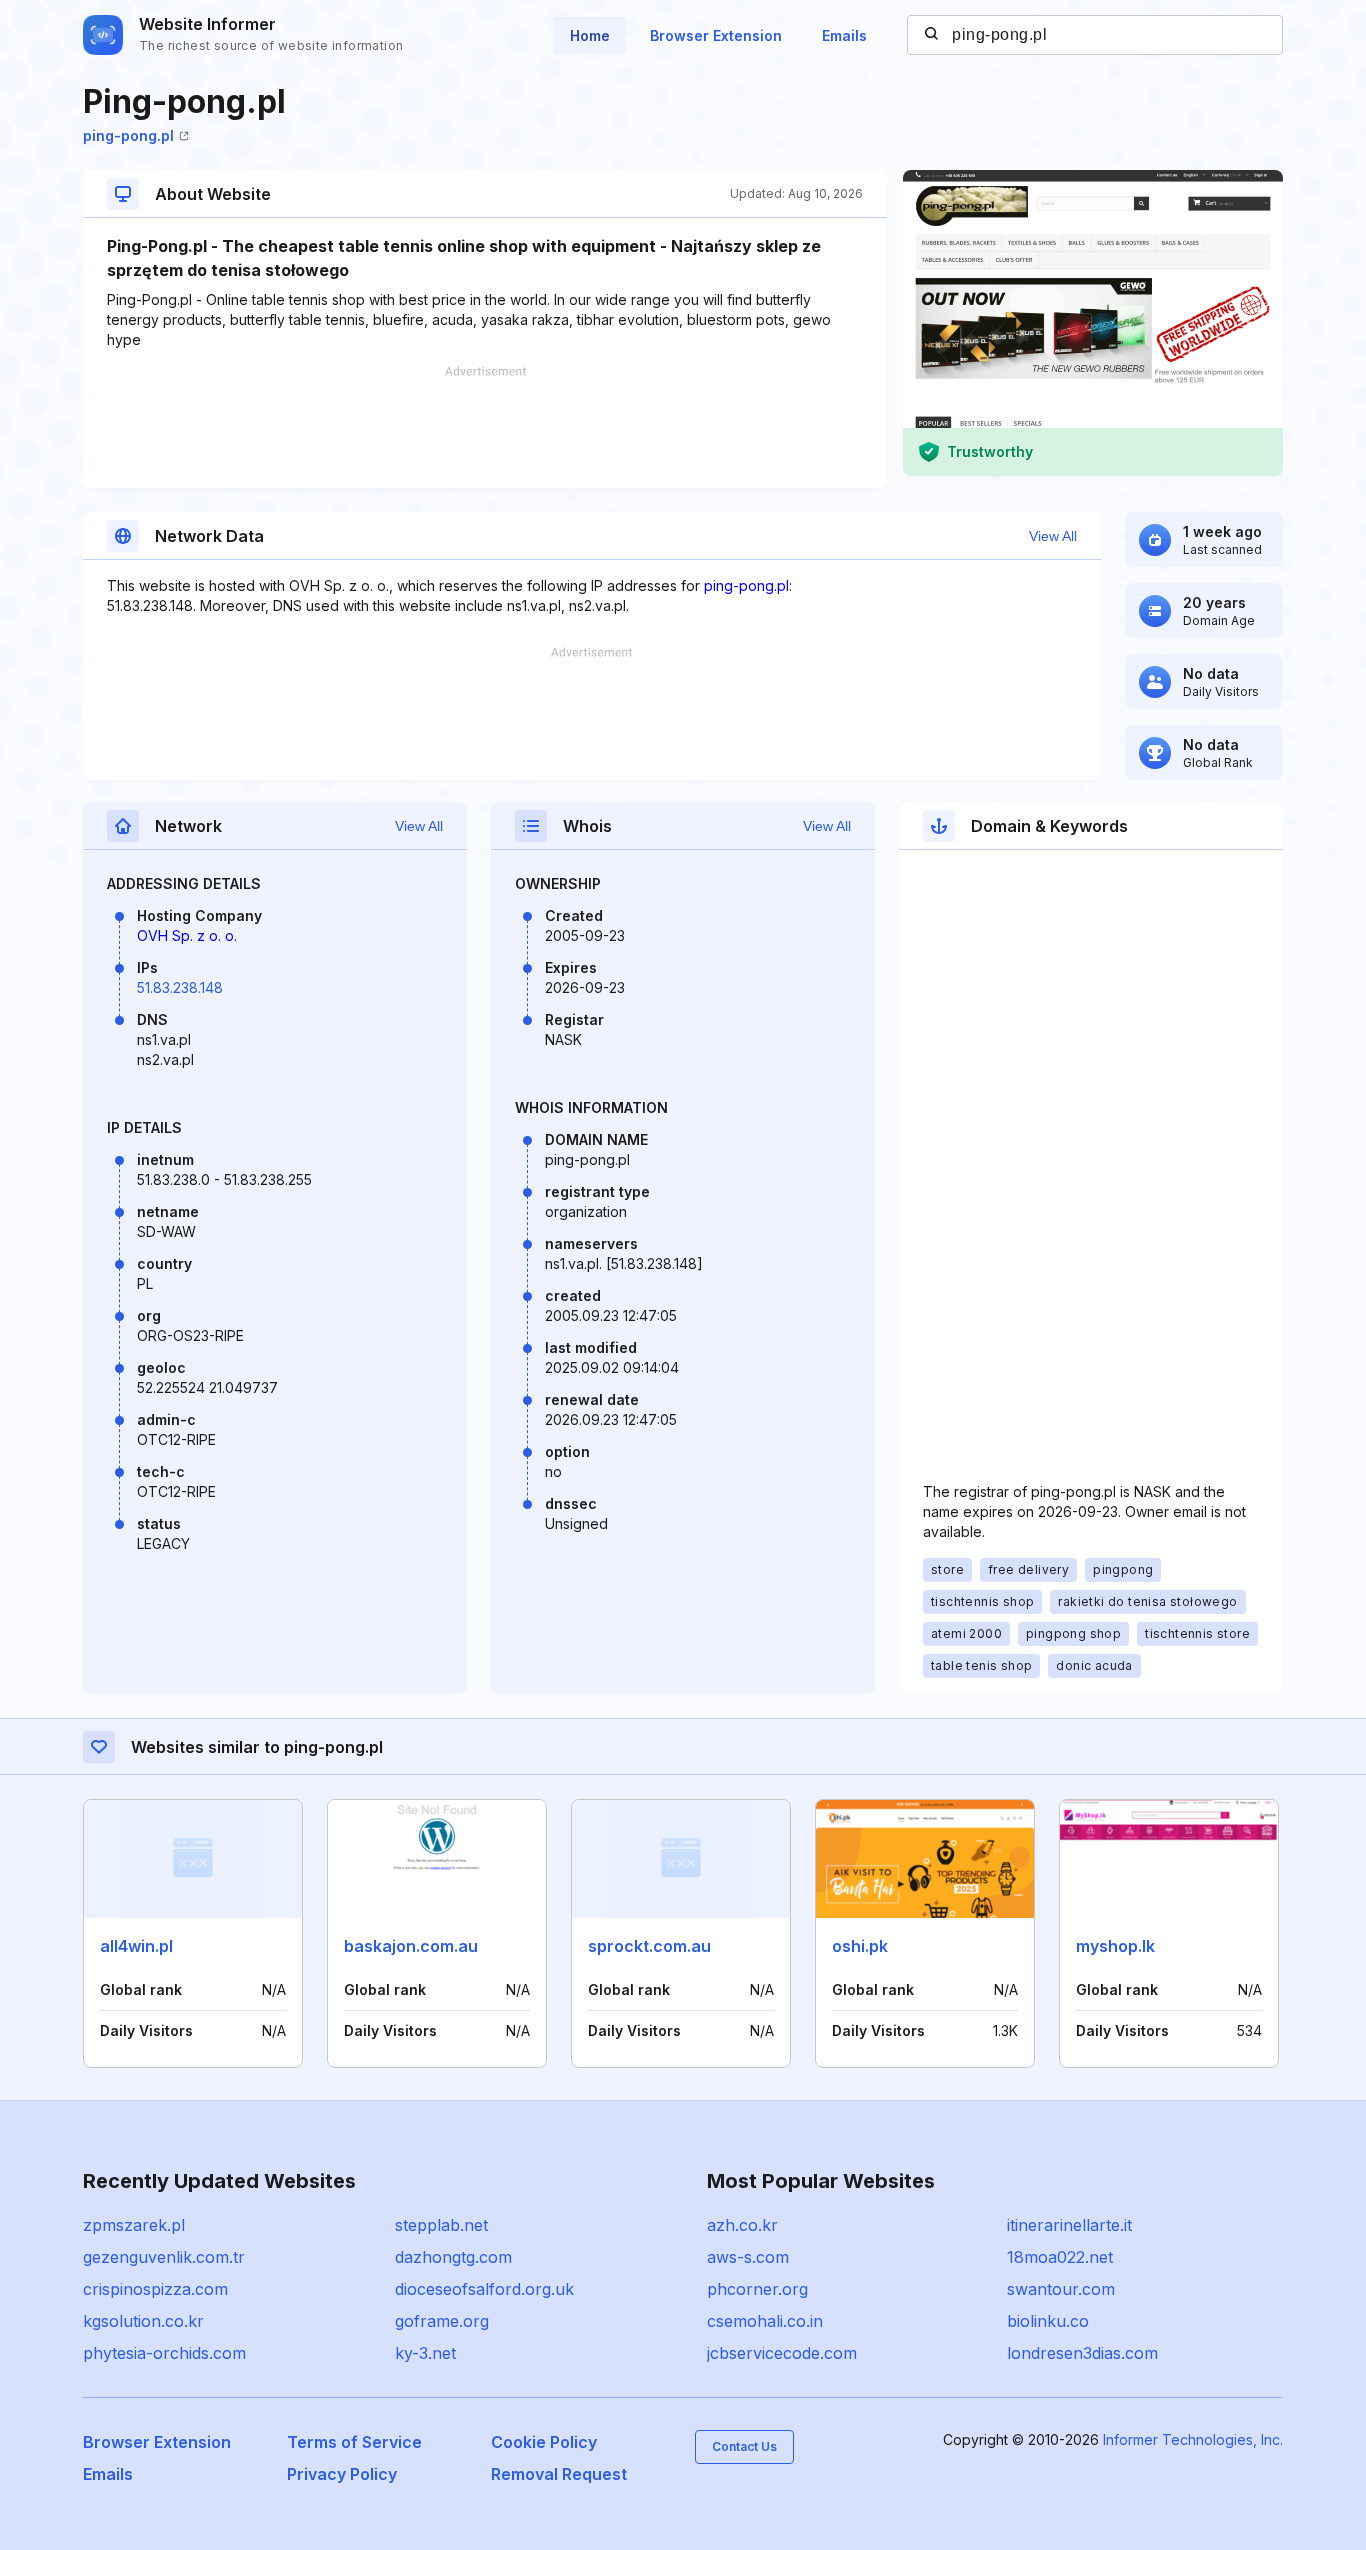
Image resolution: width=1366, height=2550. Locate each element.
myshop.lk (1115, 1946)
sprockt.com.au (649, 1946)
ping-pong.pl (128, 135)
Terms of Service (354, 2442)
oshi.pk (860, 1946)
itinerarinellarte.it (1069, 2225)
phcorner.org (757, 2289)
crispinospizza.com (155, 2289)
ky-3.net (425, 2353)
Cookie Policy (544, 2442)
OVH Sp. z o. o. (187, 935)
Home (590, 35)
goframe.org (442, 2321)
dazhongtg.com (453, 2257)
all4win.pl (136, 1946)
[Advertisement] (485, 427)
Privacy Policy (342, 2474)
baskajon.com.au (411, 1946)
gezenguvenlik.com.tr (164, 2257)
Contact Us (744, 2446)
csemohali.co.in (765, 2321)
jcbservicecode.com (782, 2353)
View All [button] (1053, 536)
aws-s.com (748, 2257)
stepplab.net (441, 2225)
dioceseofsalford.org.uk (484, 2289)
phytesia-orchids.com (164, 2353)
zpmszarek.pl (134, 2225)
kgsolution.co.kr (143, 2321)
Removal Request (559, 2474)
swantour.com (1061, 2289)
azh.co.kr (742, 2225)
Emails (844, 35)
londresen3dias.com (1082, 2353)
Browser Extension (716, 35)
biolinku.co (1048, 2321)
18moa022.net (1060, 2257)
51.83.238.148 (180, 987)
